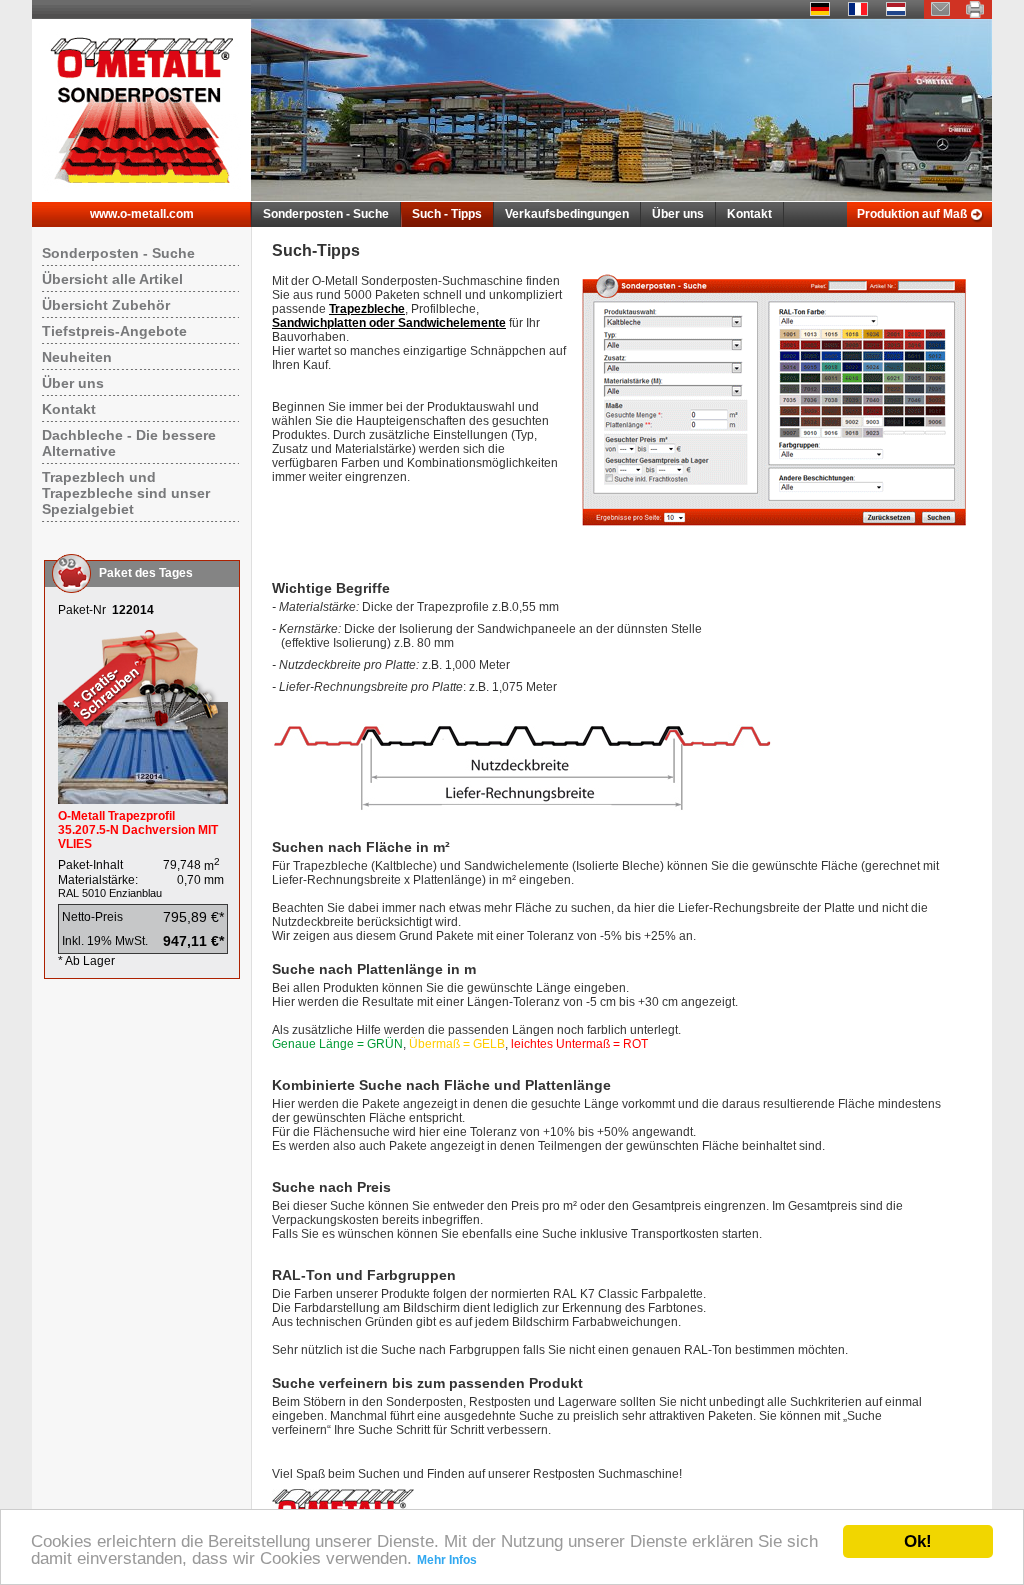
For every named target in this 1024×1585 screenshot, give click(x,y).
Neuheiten (77, 357)
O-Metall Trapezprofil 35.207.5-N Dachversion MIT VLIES (138, 830)
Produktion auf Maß (912, 214)
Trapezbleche (367, 309)
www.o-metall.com (142, 214)
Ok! (918, 1541)
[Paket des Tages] (143, 800)
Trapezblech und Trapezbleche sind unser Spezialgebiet (126, 493)
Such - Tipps (447, 214)
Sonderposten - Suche (326, 214)
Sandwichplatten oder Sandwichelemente (389, 323)
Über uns (678, 214)
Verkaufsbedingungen (567, 214)
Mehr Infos (447, 1560)
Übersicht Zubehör (106, 305)
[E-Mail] (941, 15)
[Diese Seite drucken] (975, 15)
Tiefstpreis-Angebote (114, 331)
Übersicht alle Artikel (112, 279)
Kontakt (749, 214)
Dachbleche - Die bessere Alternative (129, 443)
